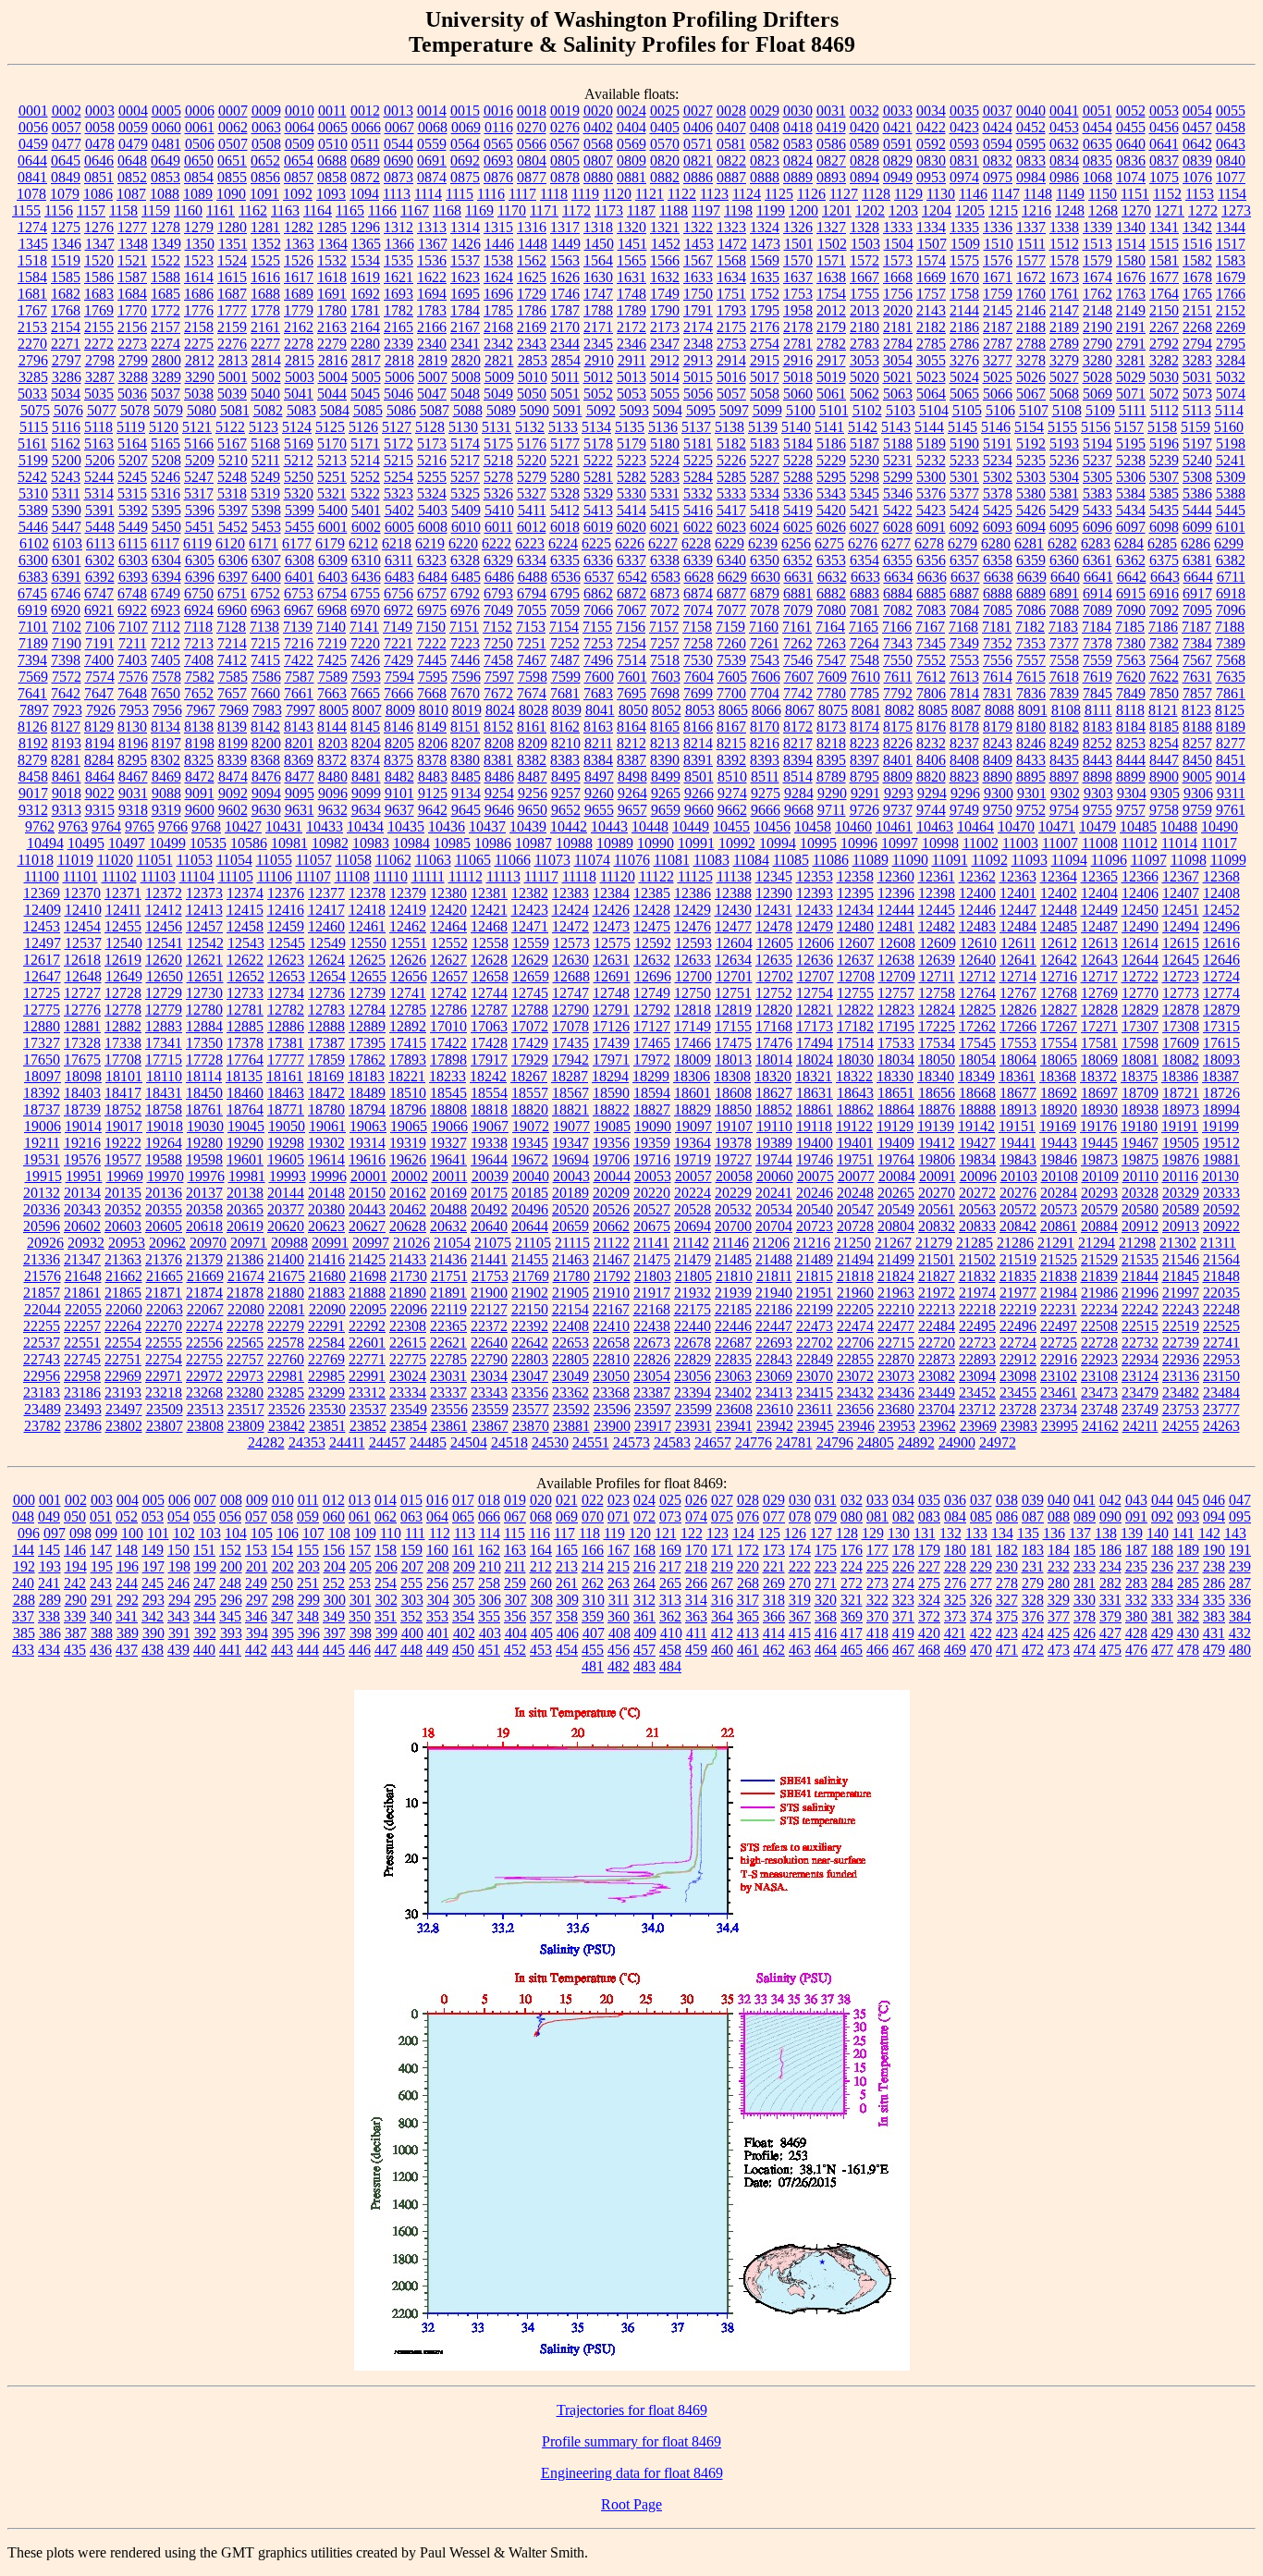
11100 (42, 876)
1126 (811, 194)
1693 (399, 294)
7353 (1031, 643)
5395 (166, 510)
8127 (66, 727)
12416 (286, 910)
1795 (765, 310)
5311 (66, 493)
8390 (665, 760)
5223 (631, 460)
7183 (1063, 627)
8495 (566, 776)
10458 (813, 826)
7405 (166, 660)
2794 (1197, 344)
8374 (365, 760)
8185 (1164, 727)
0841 (32, 177)
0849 (66, 177)
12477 (733, 926)
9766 (173, 826)
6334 (532, 560)
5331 (665, 493)
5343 (831, 493)
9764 (106, 826)
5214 (365, 460)
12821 (815, 1010)
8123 (1196, 710)
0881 (631, 177)
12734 (286, 993)
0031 (831, 111)
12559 (531, 943)
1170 (512, 210)
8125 (1230, 710)
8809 (898, 776)
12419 (408, 910)
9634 (366, 810)
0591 (898, 144)
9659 (666, 810)
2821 (499, 360)
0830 (931, 160)
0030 (798, 111)
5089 (501, 410)
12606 (815, 943)
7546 (798, 660)
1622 (432, 277)
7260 (731, 643)
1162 (253, 210)
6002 (366, 527)
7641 (32, 693)
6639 (1032, 577)
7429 (399, 660)
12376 (286, 893)
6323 (432, 560)
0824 (798, 160)
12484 (1018, 926)
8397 (864, 760)
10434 (365, 826)
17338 (123, 1043)
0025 (665, 111)
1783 (432, 310)
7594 (399, 677)
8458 (33, 776)
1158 (123, 210)
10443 (609, 826)
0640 (1131, 144)
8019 (467, 710)
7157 (664, 627)
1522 (166, 260)
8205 (399, 743)
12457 (204, 926)
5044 (332, 394)
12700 (693, 976)
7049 (498, 610)
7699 (698, 693)
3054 (898, 360)
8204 (366, 743)
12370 (82, 893)
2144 (964, 310)
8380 (465, 760)
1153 (1200, 194)
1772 (166, 310)
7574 (100, 677)
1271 (1170, 210)
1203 (903, 210)
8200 (266, 743)
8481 (366, 776)
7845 (1097, 693)
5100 (801, 410)
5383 (1097, 493)
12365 (1099, 876)
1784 (465, 310)
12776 (82, 1010)
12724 (1221, 976)
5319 (265, 493)
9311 (1231, 793)
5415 (665, 510)
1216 (1036, 210)
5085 (368, 410)
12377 (326, 893)
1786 (532, 310)
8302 (166, 760)
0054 (1197, 111)
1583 (1231, 260)
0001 (33, 111)
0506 (200, 144)
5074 (1231, 394)
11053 (195, 860)
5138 (730, 427)
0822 (731, 160)
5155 (1062, 427)
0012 (365, 111)
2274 (166, 344)
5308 (1197, 477)
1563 (565, 260)
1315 (498, 227)
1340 (1131, 227)
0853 (166, 177)
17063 (489, 1026)
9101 (399, 793)
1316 (532, 227)
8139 (232, 727)
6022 (698, 527)
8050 (633, 710)
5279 (532, 477)
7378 (1097, 643)
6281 (1029, 543)
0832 (998, 160)
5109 (1100, 410)
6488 (533, 577)
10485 (1138, 826)
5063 (898, 394)
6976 (465, 610)
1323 (731, 227)
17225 (937, 1026)
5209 (200, 460)
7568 (1231, 660)
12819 (733, 1010)
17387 (326, 1043)
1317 (565, 227)
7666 (399, 693)
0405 (665, 127)
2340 (432, 344)
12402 (1059, 893)
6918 (1231, 593)
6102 (34, 543)
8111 (1098, 710)
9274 (732, 793)
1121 (650, 194)
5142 (863, 427)
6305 (200, 560)
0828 (864, 160)
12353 (815, 876)
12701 (734, 976)
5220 (532, 460)
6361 (1097, 560)
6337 (631, 560)
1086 (98, 194)
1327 (831, 227)
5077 (102, 410)
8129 (99, 727)
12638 (896, 960)
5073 (1197, 394)
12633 (693, 960)
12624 (326, 960)
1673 (1064, 277)
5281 (598, 477)
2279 (332, 344)
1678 (1197, 277)
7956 (167, 710)
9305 (1165, 793)
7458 (498, 660)
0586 (831, 144)
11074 (592, 860)
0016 (498, 111)
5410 (499, 510)
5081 (235, 410)
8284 (99, 760)
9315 (100, 810)
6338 (665, 560)
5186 (831, 444)
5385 (1164, 493)
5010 (533, 377)
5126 (363, 427)
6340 (731, 560)
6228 (696, 543)
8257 (1197, 743)
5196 (1164, 444)
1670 (964, 277)
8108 (1066, 710)
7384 (1197, 643)
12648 (83, 976)
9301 (1032, 793)
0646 (99, 160)
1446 (499, 244)
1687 (232, 294)
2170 (565, 327)
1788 (598, 310)
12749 (652, 993)
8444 (1131, 760)
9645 (466, 810)
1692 (365, 294)
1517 (1231, 244)
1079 (65, 194)
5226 (731, 460)
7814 (964, 693)
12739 (367, 993)
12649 (124, 976)
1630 (598, 277)
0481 (166, 144)
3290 (200, 377)
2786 (964, 344)
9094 (266, 793)
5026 (1031, 377)
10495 (86, 843)
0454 (1097, 127)
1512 (1064, 244)
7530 (698, 660)
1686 (199, 294)
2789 (1064, 344)
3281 (1131, 360)
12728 (123, 993)
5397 (233, 510)
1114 (428, 194)
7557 (1031, 660)
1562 (532, 260)
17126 (611, 1026)
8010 (434, 710)
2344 (565, 344)
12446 (977, 910)
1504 (899, 244)
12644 (1140, 960)
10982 (330, 843)
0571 (698, 144)
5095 (701, 410)
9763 (73, 826)
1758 (964, 294)
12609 (938, 943)
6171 (264, 543)
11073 (552, 860)
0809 (631, 160)
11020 (115, 860)
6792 (465, 593)
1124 (747, 194)
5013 (631, 377)
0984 (1031, 177)
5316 (166, 493)
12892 (408, 1026)
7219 (332, 643)
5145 (963, 427)
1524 (232, 260)
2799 (133, 360)
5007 (433, 377)
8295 (132, 760)
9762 (40, 826)
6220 (463, 543)
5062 (864, 394)
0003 (100, 111)
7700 (731, 693)
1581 (1164, 260)
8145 (365, 727)
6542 (632, 577)
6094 (1031, 527)
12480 (855, 926)
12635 (774, 960)
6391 (67, 577)
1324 (765, 227)
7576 (133, 677)
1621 (399, 277)
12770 (1140, 993)
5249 (265, 477)
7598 (533, 677)
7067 (631, 610)
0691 (432, 160)
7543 (765, 660)
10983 (371, 843)
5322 (365, 493)
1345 (33, 244)
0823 (765, 160)
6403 (333, 577)
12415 (245, 910)
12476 (693, 926)
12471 (530, 926)
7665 (365, 693)
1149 (1070, 194)
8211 (599, 743)
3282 (1164, 360)
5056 (698, 394)
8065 (733, 710)
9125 (433, 793)
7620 (1131, 677)
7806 (931, 693)
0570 (665, 144)
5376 (931, 493)
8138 (199, 727)
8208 (499, 743)
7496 (598, 660)
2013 (864, 310)
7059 (565, 610)
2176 (765, 327)
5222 (598, 460)
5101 (834, 410)
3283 (1197, 360)
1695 (465, 294)
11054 (234, 860)
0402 (598, 127)
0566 (532, 144)
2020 (898, 310)
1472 (732, 244)
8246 (1031, 743)
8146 (399, 727)
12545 (287, 943)
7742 (798, 693)
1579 (1097, 260)
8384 (598, 760)
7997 (300, 710)
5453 (266, 527)
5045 (365, 394)
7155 (597, 627)
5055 (665, 394)
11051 (155, 860)
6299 (1229, 543)
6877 (731, 593)
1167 (415, 210)
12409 (43, 910)
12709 (897, 976)
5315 (132, 493)
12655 (368, 976)
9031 (133, 793)
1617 (299, 277)
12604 (734, 943)
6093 (998, 527)
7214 (232, 643)
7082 (898, 610)
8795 (864, 776)
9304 (1132, 793)
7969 (234, 710)
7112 (166, 627)
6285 (1162, 543)
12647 (43, 976)
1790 (665, 310)
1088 (165, 194)
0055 (1231, 111)
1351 (233, 244)
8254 (1164, 743)
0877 (532, 177)
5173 (432, 444)
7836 (1031, 693)
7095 (1197, 610)
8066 (766, 710)
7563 (1131, 660)
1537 (465, 260)
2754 (765, 344)
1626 (565, 277)
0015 (465, 111)
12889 (367, 1026)
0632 (1064, 144)
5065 (964, 394)
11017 (1219, 843)
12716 (1059, 976)
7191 (100, 643)
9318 (133, 810)
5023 (931, 377)
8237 (964, 743)
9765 (140, 826)
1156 (59, 210)
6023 (731, 527)
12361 (937, 876)
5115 (34, 427)
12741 (408, 993)
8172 (798, 727)
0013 (399, 111)
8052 (667, 710)
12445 (937, 910)
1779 (299, 310)
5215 (399, 460)
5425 (998, 510)
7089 (1097, 610)
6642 (1132, 577)
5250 (299, 477)
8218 (831, 743)
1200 (803, 210)
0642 (1197, 144)
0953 (931, 177)
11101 (80, 876)
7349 (964, 643)
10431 (284, 826)
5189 (931, 444)
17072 (530, 1026)
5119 (131, 427)
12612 (1059, 943)
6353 (831, 560)
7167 (930, 627)
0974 (964, 177)
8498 (632, 776)
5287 (765, 477)
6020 (631, 527)
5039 (232, 394)
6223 (530, 543)
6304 (166, 560)
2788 (1031, 344)
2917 (831, 360)
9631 (300, 810)
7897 (34, 710)
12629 (530, 960)
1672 (1031, 277)
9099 (366, 793)
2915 (765, 360)
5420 (831, 510)
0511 (366, 144)
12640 (977, 960)
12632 (652, 960)
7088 (1064, 610)
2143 (931, 310)
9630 (266, 810)
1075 (1164, 177)
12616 (1221, 943)
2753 (731, 344)
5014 (665, 377)
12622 (245, 960)
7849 (1131, 693)
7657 (232, 693)
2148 (1097, 310)
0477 (67, 144)
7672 (498, 693)
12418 (367, 910)
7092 (1164, 610)
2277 (265, 344)
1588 (166, 277)
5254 (399, 477)
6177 (297, 543)
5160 (1229, 427)
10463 (935, 826)
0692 (465, 160)
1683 (99, 294)
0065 (333, 127)
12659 (531, 976)
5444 (1197, 510)
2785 (931, 344)
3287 (100, 377)
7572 (67, 677)
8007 (367, 710)
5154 (1029, 427)
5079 (168, 410)
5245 (132, 477)
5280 (565, 477)
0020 (598, 111)
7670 (465, 693)
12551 (409, 943)
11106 (275, 876)
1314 (465, 227)
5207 (133, 460)
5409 (466, 510)
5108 (1067, 410)
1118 (554, 194)
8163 (598, 727)
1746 (565, 294)
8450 (1197, 760)
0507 (233, 144)
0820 (665, 160)
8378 (432, 760)
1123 (714, 194)
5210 (233, 460)
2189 (1064, 327)
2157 (166, 327)
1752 (765, 294)
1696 (498, 294)
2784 (898, 344)
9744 (931, 810)
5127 (397, 427)
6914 (1097, 593)
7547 (831, 660)
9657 (632, 810)
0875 (465, 177)
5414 (631, 510)
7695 (631, 693)
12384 (611, 893)
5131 (497, 427)
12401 (1018, 893)
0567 (565, 144)
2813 (233, 360)
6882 (831, 593)
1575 (964, 260)
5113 (1197, 410)
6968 (332, 610)
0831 (964, 160)
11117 (541, 876)
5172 (399, 444)
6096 (1097, 527)
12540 (124, 943)
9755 (1097, 810)
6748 (132, 593)
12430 (733, 910)
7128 (231, 627)
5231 (898, 460)
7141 (364, 627)
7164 (830, 627)
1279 (199, 227)
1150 (1103, 194)
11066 (513, 860)
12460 (326, 926)
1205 (970, 210)
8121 (1163, 710)
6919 (32, 610)
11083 (711, 860)
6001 (333, 527)
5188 (898, 444)
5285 (731, 477)
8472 (200, 776)
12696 (653, 976)
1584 (32, 277)
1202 (870, 210)
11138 (734, 876)
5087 (435, 410)
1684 (132, 294)
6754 (332, 593)
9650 (533, 810)
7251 (532, 643)
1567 (698, 260)
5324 (432, 493)
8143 (299, 727)
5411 (532, 510)
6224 (563, 543)
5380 (1031, 493)
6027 (864, 527)
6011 (499, 527)
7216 (299, 643)
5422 (898, 510)
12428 (652, 910)
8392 (731, 760)
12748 (611, 993)
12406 (1140, 893)
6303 (133, 560)
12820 (774, 1010)
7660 (265, 693)
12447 (1018, 910)
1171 (544, 210)
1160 (188, 210)
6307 (266, 560)
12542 (205, 943)
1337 (1031, 227)
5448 (100, 527)
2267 (1164, 327)
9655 (599, 810)
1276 (99, 227)
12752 (774, 993)
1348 (133, 244)
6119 (197, 543)
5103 (901, 410)
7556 (998, 660)
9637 (399, 810)
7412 (232, 660)
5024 (964, 377)
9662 (732, 810)
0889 (798, 177)
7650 (166, 693)
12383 (570, 893)
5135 (630, 427)
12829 (1140, 1010)
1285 (332, 227)
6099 (1197, 527)
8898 (1097, 776)
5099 (767, 410)
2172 (631, 327)
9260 (599, 793)
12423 (530, 910)
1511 (1031, 244)
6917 (1197, 593)
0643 (1231, 144)
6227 (663, 543)
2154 (66, 327)
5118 (98, 427)
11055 (274, 860)
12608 (897, 943)
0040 (1031, 111)
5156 (1096, 427)
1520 (99, 260)
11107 (313, 876)
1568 (731, 260)
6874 (698, 593)
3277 (998, 360)
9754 (1064, 810)
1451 (632, 244)
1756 (898, 294)
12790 (570, 1010)
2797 (67, 360)
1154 (1232, 194)
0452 (1031, 127)
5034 (66, 394)
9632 (333, 810)
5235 (1031, 460)
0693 (498, 160)
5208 (166, 460)
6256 (796, 543)
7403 (132, 660)
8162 (565, 727)
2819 (433, 360)
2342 (498, 344)
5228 (798, 460)
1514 (1131, 244)
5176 (532, 444)
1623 (465, 277)
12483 (977, 926)
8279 (32, 760)
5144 (929, 427)
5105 (967, 410)
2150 (1164, 310)
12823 (896, 1010)
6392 (100, 577)
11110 (391, 876)
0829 (898, 160)
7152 (497, 627)
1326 (798, 227)
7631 (1197, 677)
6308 (300, 560)
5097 (734, 410)
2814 (266, 360)
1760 (1031, 294)
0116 (499, 127)
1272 (1203, 210)
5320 (299, 493)
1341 (1164, 227)
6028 (898, 527)
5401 (366, 510)
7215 (265, 643)
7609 (832, 677)
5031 (1197, 377)
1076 (1197, 177)
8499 (666, 776)
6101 (1231, 527)
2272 (99, 344)
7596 (466, 677)
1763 (1131, 294)
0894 (864, 177)
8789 (831, 776)
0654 (299, 160)
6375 (1164, 560)
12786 (448, 1010)
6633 (865, 577)
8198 (200, 743)
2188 (1031, 327)
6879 (765, 593)
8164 (631, 727)
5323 (399, 493)
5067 (1031, 394)
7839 (1064, 693)
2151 (1197, 310)
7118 (198, 627)
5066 (998, 394)
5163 (99, 444)
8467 (133, 776)
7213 (199, 643)
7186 (1163, 627)
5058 (765, 394)
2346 (631, 344)
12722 (1140, 976)
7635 (1231, 677)
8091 (1033, 710)
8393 (765, 760)
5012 (598, 377)
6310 (366, 560)
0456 (1164, 127)
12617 (42, 960)
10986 (493, 843)
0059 (133, 127)
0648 (132, 160)
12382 (530, 893)
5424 (964, 510)
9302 (1065, 793)
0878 (565, 177)
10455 (731, 826)
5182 (731, 444)
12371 (123, 893)
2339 (399, 344)
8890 (998, 776)
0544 (399, 144)
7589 (333, 677)
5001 (233, 377)
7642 (66, 693)
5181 (698, 444)
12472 (570, 926)
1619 (365, 277)
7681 (565, 693)
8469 (166, 776)
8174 (864, 727)
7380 (1131, 643)
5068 (1064, 394)
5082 (268, 410)
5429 (1064, 510)
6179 (330, 543)
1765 (1197, 294)
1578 (1064, 260)
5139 (763, 427)
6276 (863, 543)
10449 (691, 826)
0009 (266, 111)
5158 (1162, 427)
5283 (665, 477)
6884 (898, 593)
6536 (566, 577)
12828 (1099, 1010)
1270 (1136, 210)
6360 (1064, 560)
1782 (399, 310)
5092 (601, 410)
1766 (1231, 294)
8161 (532, 727)
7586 (266, 677)
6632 (832, 577)
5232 (931, 460)
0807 (598, 160)
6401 (300, 577)
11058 (354, 860)
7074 (698, 610)
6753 (299, 593)
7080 (831, 610)
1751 (731, 294)
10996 (859, 843)
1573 (898, 260)
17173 (815, 1026)
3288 (133, 377)
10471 (1057, 826)
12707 (815, 976)
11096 (1109, 860)
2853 (533, 360)
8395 (831, 760)
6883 (864, 593)
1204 (937, 210)
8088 (999, 710)
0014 (432, 111)
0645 (66, 160)
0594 (998, 144)
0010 (300, 111)
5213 (332, 460)
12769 (1099, 993)
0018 (532, 111)
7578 (166, 677)
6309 (333, 560)
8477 (300, 776)
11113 (503, 876)
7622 (1164, 677)
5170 (332, 444)
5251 (332, 477)
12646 (1221, 960)
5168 (265, 444)
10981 (289, 843)
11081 (672, 860)
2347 (665, 344)
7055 (532, 610)
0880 (598, 177)
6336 (598, 560)
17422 (448, 1043)
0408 (765, 127)
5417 (731, 510)
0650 (199, 160)
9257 (566, 793)
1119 (585, 194)
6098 (1164, 527)
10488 (1179, 826)
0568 (598, 144)
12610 (978, 943)
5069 (1097, 394)
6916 (1164, 593)
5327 (532, 493)
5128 (430, 427)
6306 (233, 560)
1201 (837, 210)
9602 (233, 810)
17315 (1221, 1026)
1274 (32, 227)
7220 (365, 643)
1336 (998, 227)
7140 (331, 627)
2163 (332, 327)
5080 (202, 410)
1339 (1097, 227)
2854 (566, 360)
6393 (133, 577)
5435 (1164, 510)
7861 (1231, 693)
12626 (408, 960)
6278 (929, 543)
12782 (286, 1010)
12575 (612, 943)
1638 (831, 277)
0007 (233, 111)
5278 (498, 477)
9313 (67, 810)
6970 (365, 610)
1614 (199, 277)
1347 (100, 244)
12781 (245, 1010)
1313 (432, 227)
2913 (698, 360)
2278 (299, 344)
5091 (568, 410)
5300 (931, 477)
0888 (765, 177)
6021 (665, 527)
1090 (231, 194)
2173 (665, 327)
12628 (489, 960)
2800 (166, 360)
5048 (465, 394)
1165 (350, 210)
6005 (399, 527)
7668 (432, 693)
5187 (864, 444)
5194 (1097, 444)
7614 (998, 677)
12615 (1181, 943)
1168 (447, 210)
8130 (132, 727)
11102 (119, 876)
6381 (1197, 560)
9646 (499, 810)
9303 (1098, 793)
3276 (964, 360)
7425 (332, 660)
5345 (864, 493)
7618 (1064, 677)
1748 (631, 294)
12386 (693, 893)
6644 (1198, 577)
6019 (598, 527)
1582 (1197, 260)
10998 (940, 843)
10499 (167, 843)
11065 (473, 860)
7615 (1031, 677)
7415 (265, 660)
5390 (67, 510)
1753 (798, 294)
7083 (931, 610)
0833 (1031, 160)
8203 (333, 743)
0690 (399, 160)
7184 (1097, 627)
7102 (67, 627)
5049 (498, 394)
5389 (33, 510)
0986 (1064, 177)
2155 (99, 327)
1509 (965, 244)
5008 (466, 377)
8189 (1231, 727)
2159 (232, 327)
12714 (1018, 976)
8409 (998, 760)
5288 (798, 477)
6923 (166, 610)
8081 (866, 710)
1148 (1038, 194)
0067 (399, 127)
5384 (1131, 493)
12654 (327, 976)
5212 (299, 460)
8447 (1164, 760)
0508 (266, 144)
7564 (1164, 660)
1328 (864, 227)
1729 (532, 294)
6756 (399, 593)
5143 (896, 427)
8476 (266, 776)
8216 (765, 743)
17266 (1018, 1026)
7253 (598, 643)
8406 (931, 760)
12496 (1221, 926)
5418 (765, 510)
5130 (463, 427)
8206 (433, 743)
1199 (771, 210)
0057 (67, 127)
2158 (199, 327)
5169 (299, 444)
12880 (42, 1026)
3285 (33, 377)
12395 (855, 893)
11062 (393, 860)
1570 (798, 260)
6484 (433, 577)
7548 (864, 660)
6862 (598, 593)
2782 (831, 344)
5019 (831, 377)
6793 (498, 593)
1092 (298, 194)
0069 (466, 127)
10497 (127, 843)
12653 (287, 976)
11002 (981, 843)
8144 (332, 727)
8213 (665, 743)
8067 (800, 710)
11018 (36, 860)
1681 (32, 294)
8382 (532, 760)
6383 (33, 577)
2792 (1164, 344)
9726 (864, 810)
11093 (1030, 860)
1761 (1064, 294)
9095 (300, 793)
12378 (367, 893)
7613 (964, 677)
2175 (731, 327)
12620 (164, 960)
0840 (1231, 160)
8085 (933, 710)
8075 (833, 710)
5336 (798, 493)
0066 (366, 127)
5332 (698, 493)
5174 (465, 444)
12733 (245, 993)
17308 (1181, 1026)
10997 (900, 843)
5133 (563, 427)
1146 (973, 194)
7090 (1131, 610)
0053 (1164, 111)
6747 (99, 593)
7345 (931, 643)
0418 (798, 127)
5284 (698, 477)
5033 (32, 394)
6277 (896, 543)
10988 (574, 843)
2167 (465, 327)
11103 (158, 876)
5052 (598, 394)
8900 (1164, 776)
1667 (864, 277)
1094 (364, 194)
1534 (365, 260)
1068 (1097, 177)
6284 (1129, 543)
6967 (299, 610)
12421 (489, 910)
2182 (931, 327)
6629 (732, 577)
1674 (1097, 277)
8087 (966, 710)
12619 (123, 960)
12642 (1059, 960)
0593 (964, 144)
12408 (1221, 893)
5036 (132, 394)
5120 (164, 427)
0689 (365, 160)
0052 (1131, 111)
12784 (367, 1010)
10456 (772, 826)
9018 (67, 793)
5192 (1031, 444)
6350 (765, 560)
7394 (32, 660)
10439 (528, 826)
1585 (66, 277)
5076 (68, 410)
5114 (1229, 410)
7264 (864, 643)
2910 (599, 360)
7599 (566, 677)
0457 (1197, 127)
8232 (931, 743)
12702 (775, 976)
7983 (267, 710)
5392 (133, 510)
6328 (465, 560)
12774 (1221, 993)
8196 (133, 743)
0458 (1231, 127)
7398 (66, 660)
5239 (1164, 460)
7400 (99, 660)
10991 (696, 843)
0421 (898, 127)
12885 (245, 1026)
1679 (1231, 277)
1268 (1103, 210)
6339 (698, 560)
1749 (665, 294)
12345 (774, 876)
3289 (166, 377)
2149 (1131, 310)
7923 (67, 710)
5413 (598, 510)
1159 (156, 210)
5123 (264, 427)
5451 (200, 527)
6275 (829, 543)
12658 (490, 976)
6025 (798, 527)
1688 (265, 294)
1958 (798, 310)
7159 (730, 627)
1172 (576, 210)
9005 (1197, 776)
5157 (1129, 427)
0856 (265, 177)
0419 (831, 127)
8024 (500, 710)
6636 (932, 577)
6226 (630, 543)
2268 (1197, 327)
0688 (332, 160)
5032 (1231, 377)
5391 (100, 510)
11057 (314, 860)
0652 (265, 160)
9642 (433, 810)
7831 (998, 693)
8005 (334, 710)
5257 (465, 477)
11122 (656, 876)
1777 (232, 310)
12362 (977, 876)
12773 (1181, 993)
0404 (631, 127)
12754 (815, 993)
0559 (432, 144)
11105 (236, 876)
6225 (596, 543)
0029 (765, 111)
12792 (652, 1010)
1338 (1064, 227)
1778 (265, 310)
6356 (931, 560)
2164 (365, 327)
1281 (265, 227)
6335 (565, 560)
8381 (498, 760)
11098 (1189, 860)
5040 (265, 394)
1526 (299, 260)
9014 (1231, 776)
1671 (998, 277)
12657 (449, 976)
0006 (200, 111)
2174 (698, 327)
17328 (82, 1043)
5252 (365, 477)
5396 (200, 510)
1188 (674, 210)
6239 (763, 543)
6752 (265, 593)
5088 (468, 410)
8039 (567, 710)
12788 (530, 1010)
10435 (406, 826)
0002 (67, 111)
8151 (465, 727)
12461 (367, 926)
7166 (897, 627)
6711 (1231, 577)
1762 (1097, 294)
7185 (1130, 627)
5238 (1131, 460)
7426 (365, 660)
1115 (460, 194)
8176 (931, 727)
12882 (123, 1026)
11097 (1149, 860)
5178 (598, 444)
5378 (998, 493)
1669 (931, 277)
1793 (731, 310)
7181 (997, 627)
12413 (204, 910)
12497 (43, 943)
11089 (871, 860)
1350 (200, 244)
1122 (682, 194)
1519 (66, 260)
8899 (1131, 776)
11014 (1179, 843)
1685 (166, 294)
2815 (300, 360)
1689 (299, 294)
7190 (67, 643)
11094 (1069, 860)
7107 (133, 627)
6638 (999, 577)
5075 (35, 410)
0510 (333, 144)
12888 (326, 1026)
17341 (164, 1043)
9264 (632, 793)
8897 (1064, 776)
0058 (100, 127)
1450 (599, 244)
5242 (32, 477)
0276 (565, 127)
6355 (898, 560)
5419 (798, 510)
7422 (299, 660)
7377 (1064, 643)
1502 (832, 244)
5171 (365, 444)
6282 (1062, 543)
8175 (898, 727)
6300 (33, 560)
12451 (1181, 910)
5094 (668, 410)
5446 (33, 527)
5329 (598, 493)
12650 (165, 976)
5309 (1231, 477)
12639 (937, 960)
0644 (32, 160)
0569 (631, 144)
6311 (399, 560)
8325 (199, 760)
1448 (533, 244)
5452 (233, 527)
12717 (1099, 976)
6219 (430, 543)
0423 (964, 127)
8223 (864, 743)
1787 (565, 310)
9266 (699, 793)
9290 (832, 793)
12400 (977, 893)
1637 (798, 277)
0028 (731, 111)
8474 (233, 776)
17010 (448, 1026)
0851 (99, 177)
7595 (433, 677)
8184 (1131, 727)
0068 (433, 127)
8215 (731, 743)
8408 (964, 760)
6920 (66, 610)
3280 (1097, 360)
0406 (698, 127)
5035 (99, 394)
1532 (332, 260)
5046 (399, 394)
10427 (243, 826)
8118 (1130, 710)
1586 (99, 277)
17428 (489, 1043)
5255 (432, 477)
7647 (99, 693)
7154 (564, 627)
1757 (931, 294)
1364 (333, 244)
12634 (733, 960)
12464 (448, 926)
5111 (1133, 410)
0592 (931, 144)
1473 (766, 244)
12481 (896, 926)
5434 (1131, 510)
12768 (1059, 993)
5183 (765, 444)
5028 (1097, 377)
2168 (498, 327)
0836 (1131, 160)
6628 (699, 577)
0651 (232, 160)
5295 (831, 477)
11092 (990, 860)
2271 (66, 344)
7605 (732, 677)
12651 (205, 976)
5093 (634, 410)
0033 (898, 111)
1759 (998, 294)
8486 (499, 776)
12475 (652, 926)
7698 (665, 693)
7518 (665, 660)
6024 (765, 527)
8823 (964, 776)
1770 (132, 310)
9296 (965, 793)
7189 (33, 643)
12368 (1221, 876)
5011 (565, 377)
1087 (131, 194)
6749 (166, 593)
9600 (200, 810)
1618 (332, 277)
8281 (66, 760)
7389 (1231, 643)
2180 (864, 327)
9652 (566, 810)
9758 (1164, 810)
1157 (91, 210)
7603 (666, 677)
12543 (246, 943)
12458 (245, 926)
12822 (855, 1010)
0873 (399, 177)
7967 (201, 710)
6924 (199, 610)
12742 (448, 993)
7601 (632, 677)
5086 (401, 410)
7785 (864, 693)
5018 (798, 377)
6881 (798, 593)
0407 (731, 127)
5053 (631, 394)
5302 (998, 477)
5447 (67, 527)
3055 (931, 360)
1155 (26, 210)
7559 (1097, 660)
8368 (265, 760)
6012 (532, 527)
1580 (1131, 260)
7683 (598, 693)
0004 (133, 111)
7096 (1231, 610)
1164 (318, 210)
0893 (831, 177)
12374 (245, 893)
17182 (855, 1026)
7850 (1164, 693)
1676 (1131, 277)
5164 (132, 444)
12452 (1221, 910)
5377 (964, 493)
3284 (1231, 360)
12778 (123, 1010)
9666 (766, 810)
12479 (815, 926)
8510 (732, 776)
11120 (618, 876)
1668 (898, 277)
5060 (798, 394)
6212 (363, 543)
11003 (1020, 843)
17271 (1099, 1026)
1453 (699, 244)
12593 (693, 943)
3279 (1064, 360)
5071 (1131, 394)
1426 (466, 244)
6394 (166, 577)
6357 (964, 560)
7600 (599, 677)
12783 (326, 1010)
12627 (448, 960)
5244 (99, 477)
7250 (498, 643)
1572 (864, 260)
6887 (964, 593)
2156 (132, 327)
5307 (1164, 477)
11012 (1140, 843)
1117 (522, 194)
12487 (1099, 926)
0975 (998, 177)
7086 (1031, 610)
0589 (864, 144)
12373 (204, 893)
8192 (33, 743)
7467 (532, 660)
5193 (1064, 444)
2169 (532, 327)
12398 (937, 893)
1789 (631, 310)
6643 (1165, 577)
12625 (367, 960)
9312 (33, 810)
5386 (1197, 493)
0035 (964, 111)
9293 (899, 793)
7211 (133, 643)
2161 (265, 327)
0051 (1097, 111)
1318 (598, 227)
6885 (931, 593)
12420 (448, 910)
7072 (665, 610)
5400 (333, 510)
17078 (570, 1026)
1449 (566, 244)
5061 (831, 394)
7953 (134, 710)
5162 (66, 444)
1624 (498, 277)
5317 (199, 493)
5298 (864, 477)
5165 (166, 444)
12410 (83, 910)
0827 (831, 160)
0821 (698, 160)
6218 (397, 543)
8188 (1197, 727)
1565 (631, 260)
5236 (1064, 460)
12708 (856, 976)
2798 (100, 360)
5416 (698, 510)
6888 (998, 593)
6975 (432, 610)
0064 (300, 127)
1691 (332, 294)
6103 (67, 543)
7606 (766, 677)
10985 (452, 843)
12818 (693, 1010)
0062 (233, 127)
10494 (45, 843)
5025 (998, 377)
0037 (998, 111)
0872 (365, 177)
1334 (931, 227)
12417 (326, 910)
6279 (963, 543)
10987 (533, 843)
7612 (931, 677)
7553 (964, 660)
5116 (66, 427)
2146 (1031, 310)
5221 (565, 460)
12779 (164, 1010)
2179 (831, 327)
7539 (731, 660)
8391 (698, 760)
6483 (399, 577)
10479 (1097, 826)
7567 (1197, 660)
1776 (199, 310)
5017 (765, 377)
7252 (565, 643)
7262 (798, 643)
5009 (499, 377)
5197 (1197, 444)
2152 (1231, 310)
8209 (533, 743)
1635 (765, 277)
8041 (600, 710)
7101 (33, 627)
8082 (900, 710)
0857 (299, 177)
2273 (132, 344)
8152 (498, 727)
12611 (1018, 943)
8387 (631, 760)
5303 (1031, 477)
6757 (432, 593)
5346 (898, 493)
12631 (611, 960)
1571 (831, 260)
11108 (352, 876)
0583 (798, 144)
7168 (963, 627)
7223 (465, 643)
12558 (490, 943)
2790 (1097, 344)
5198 (1231, 444)
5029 (1131, 377)
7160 (764, 627)
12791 (611, 1010)
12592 (653, 943)
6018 (565, 527)
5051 (565, 394)
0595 (1031, 144)
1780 (332, 310)
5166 (199, 444)
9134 (466, 793)
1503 (865, 244)
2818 (399, 360)
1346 (67, 244)
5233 (964, 460)
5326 (498, 493)
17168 (774, 1026)
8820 (931, 776)
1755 (864, 294)
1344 (1231, 227)
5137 (696, 427)
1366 (399, 244)
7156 (631, 627)
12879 (1221, 1010)
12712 (977, 976)
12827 (1059, 1010)
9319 (166, 810)
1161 (221, 210)
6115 (133, 543)
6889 (1031, 593)
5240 (1197, 460)
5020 (864, 377)
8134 (166, 727)
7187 (1196, 627)
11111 (428, 876)
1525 (265, 260)
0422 (931, 127)
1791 (698, 310)
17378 (245, 1043)
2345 (598, 344)
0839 (1197, 160)
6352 (798, 560)
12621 (204, 960)
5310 (33, 493)
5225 (698, 460)
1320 (631, 227)
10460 (853, 826)
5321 (332, 493)
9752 (1031, 810)
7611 (898, 677)
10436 (447, 826)
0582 (765, 144)
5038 (199, 394)
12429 (693, 910)
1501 (799, 244)
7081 (864, 610)
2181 (898, 327)
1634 (731, 277)
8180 (1031, 727)
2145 (998, 310)
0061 (200, 127)
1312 (399, 227)
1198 (738, 210)
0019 (565, 111)
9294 (932, 793)
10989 (615, 843)
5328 (565, 493)
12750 (693, 993)
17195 (896, 1026)
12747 (570, 993)
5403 (433, 510)
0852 (132, 177)
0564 (465, 144)
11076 (632, 860)
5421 (864, 510)
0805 (565, 160)
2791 (1131, 344)
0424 (998, 127)
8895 (1031, 776)
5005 (366, 377)
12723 (1181, 976)
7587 (300, 677)
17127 (652, 1026)
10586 (249, 843)
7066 (598, 610)
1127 (844, 194)
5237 (1097, 460)
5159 (1196, 427)
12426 (611, 910)
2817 (366, 360)
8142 (265, 727)
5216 (432, 460)
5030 (1164, 377)
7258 (698, 643)
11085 (791, 860)
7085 (998, 610)
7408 (199, 660)
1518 (32, 260)
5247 (199, 477)
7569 (33, 677)
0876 (498, 177)
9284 (799, 793)
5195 (1131, 444)
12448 (1059, 910)
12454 (82, 926)
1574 (931, 260)
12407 (1181, 893)
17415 (408, 1043)
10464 (975, 826)
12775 (42, 1010)
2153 (32, 327)
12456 (164, 926)
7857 (1197, 693)
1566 (665, 260)
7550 (898, 660)
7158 (697, 627)
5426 (1031, 510)
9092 (233, 793)
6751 (232, 593)
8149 (432, 727)
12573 (571, 943)
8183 (1097, 727)
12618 (82, 960)
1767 (32, 310)
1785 (498, 310)
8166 (698, 727)
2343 (532, 344)
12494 (1181, 926)
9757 (1131, 810)
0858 (332, 177)
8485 (466, 776)
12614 (1140, 943)
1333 (898, 227)
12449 (1099, 910)
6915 (1131, 593)
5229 (831, 460)
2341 (465, 344)
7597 (499, 677)
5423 (931, 510)
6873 (665, 593)
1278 (166, 227)
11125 (695, 876)
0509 (300, 144)
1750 (698, 294)
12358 (855, 876)
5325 (465, 493)
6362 (1131, 560)
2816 (333, 360)
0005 (166, 111)
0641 (1164, 144)
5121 (197, 427)
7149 (398, 627)
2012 (831, 310)
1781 (365, 310)
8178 (964, 727)
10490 (1220, 826)
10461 (894, 826)
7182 (1030, 627)
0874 (432, 177)
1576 (998, 260)
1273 (1236, 210)
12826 (1018, 1010)
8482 (399, 776)
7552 (931, 660)
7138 (264, 627)
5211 (266, 460)
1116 (491, 194)
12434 (855, 910)
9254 (499, 793)
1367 (433, 244)
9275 (766, 793)
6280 (996, 543)
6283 (1096, 543)
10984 (411, 843)
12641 (1018, 960)
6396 (200, 577)
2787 (998, 344)
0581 (731, 144)
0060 (166, 127)
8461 (67, 776)
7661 (299, 693)
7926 (101, 710)
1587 (132, 277)
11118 (579, 876)
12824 (937, 1010)
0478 (100, 144)
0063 (266, 127)
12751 (733, 993)
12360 (896, 876)
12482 (937, 926)
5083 (301, 410)
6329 (498, 560)
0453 (1064, 127)
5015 (698, 377)
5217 (465, 460)
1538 (498, 260)
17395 (367, 1043)
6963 (265, 610)
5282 (631, 477)
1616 (265, 277)
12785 (408, 1010)
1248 (1070, 210)
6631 (799, 577)
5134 (596, 427)
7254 (631, 643)
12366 (1140, 876)
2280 (365, 344)
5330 (631, 493)
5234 (998, 460)
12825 (977, 1010)
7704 (765, 693)
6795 (565, 593)
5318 (232, 493)
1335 (964, 227)
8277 (1231, 743)
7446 (465, 660)
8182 (1064, 727)
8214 (698, 743)
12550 (368, 943)
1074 (1131, 177)
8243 (998, 743)
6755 (365, 593)
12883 (164, 1026)
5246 (166, 477)
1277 (132, 227)
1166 (382, 210)
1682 (66, 294)
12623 (286, 960)
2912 (665, 360)
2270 (32, 344)
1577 (1031, 260)
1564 (598, 260)
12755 (855, 993)
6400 (266, 577)
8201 (300, 743)
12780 (204, 1010)
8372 (332, 760)
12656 (409, 976)
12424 (570, 910)
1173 (609, 210)
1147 (1005, 194)
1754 (831, 294)
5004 (333, 377)
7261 (765, 643)
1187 (641, 210)
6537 (599, 577)
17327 (42, 1043)
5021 (898, 377)
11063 (433, 860)
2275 (199, 344)
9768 (206, 826)
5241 (1231, 460)
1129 (908, 194)
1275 (66, 227)
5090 (534, 410)
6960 (232, 610)
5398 (266, 510)
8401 (898, 760)
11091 (950, 860)
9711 (832, 810)
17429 (530, 1043)
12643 (1099, 960)
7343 (898, 643)
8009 (400, 710)
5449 (133, 527)
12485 (1059, 926)
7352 (998, 643)
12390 (774, 893)
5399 (300, 510)
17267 (1059, 1026)
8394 (798, 760)
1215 (1003, 210)
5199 (33, 460)
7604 (699, 677)
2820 (466, 360)
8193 (67, 743)
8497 (599, 776)
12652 (246, 976)
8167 (731, 727)
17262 (977, 1026)
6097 (1131, 527)
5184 (798, 444)
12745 (530, 993)
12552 (449, 943)
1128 (876, 194)
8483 (433, 776)
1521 (132, 260)
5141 (829, 427)
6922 (132, 610)
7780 (831, 693)
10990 (656, 843)
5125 (330, 427)
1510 (999, 244)
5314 (99, 493)
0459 (33, 144)
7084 (964, 610)
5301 (964, 477)
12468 (489, 926)
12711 (937, 976)
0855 (232, 177)
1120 (617, 194)
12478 (774, 926)
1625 (532, 277)
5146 (996, 427)
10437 (487, 826)
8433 (1031, 760)
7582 (200, 677)
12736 (326, 993)
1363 (300, 244)
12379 (408, 893)
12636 (815, 960)
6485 (466, 577)
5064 (931, 394)
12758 (937, 993)
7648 (132, 693)
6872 (631, 593)
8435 (1064, 760)
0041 (1064, 111)
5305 (1097, 477)
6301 (67, 560)
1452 (666, 244)
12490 (1140, 926)
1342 (1197, 227)
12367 (1181, 876)
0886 (698, 177)
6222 (497, 543)
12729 (164, 993)
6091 (931, 527)
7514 (631, 660)
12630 (570, 960)
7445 (432, 660)
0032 (864, 111)
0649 (166, 160)
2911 (632, 360)
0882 (665, 177)
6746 (66, 593)
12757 (896, 993)
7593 (366, 677)
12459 (286, 926)
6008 (433, 527)
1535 (399, 260)
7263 (831, 643)
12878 (1181, 1010)
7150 (431, 627)
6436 (366, 577)
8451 (1231, 760)
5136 (663, 427)
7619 (1097, 677)
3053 (864, 360)
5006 (399, 377)
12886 (286, 1026)
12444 (896, 910)
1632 (665, 277)
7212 (166, 643)
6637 (965, 577)
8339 (232, 760)
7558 (1064, 660)
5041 (299, 394)
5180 (665, 444)
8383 (565, 760)
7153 (531, 627)
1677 (1164, 277)
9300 (999, 793)
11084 (751, 860)
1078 (31, 194)
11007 (1060, 843)
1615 (232, 277)
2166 (432, 327)
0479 (133, 144)
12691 (612, 976)
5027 (1064, 377)
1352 (266, 244)
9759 (1197, 810)
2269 (1231, 327)
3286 (67, 377)
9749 (964, 810)
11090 (910, 860)
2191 (1131, 327)
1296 (365, 227)
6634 (899, 577)
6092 (964, 527)
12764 (977, 993)
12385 (652, 893)
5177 (565, 444)
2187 (998, 327)
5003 (300, 377)
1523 (199, 260)
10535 (208, 843)
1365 (366, 244)
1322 (698, 227)
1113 (397, 194)
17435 (570, 1043)
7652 (199, 693)
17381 (286, 1043)
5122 (230, 427)
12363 (1018, 876)
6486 (499, 577)
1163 (285, 210)
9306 (1198, 793)
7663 (332, 693)
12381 (489, 893)
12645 (1181, 960)
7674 (532, 693)
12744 (489, 993)
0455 (1131, 127)
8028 (533, 710)
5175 (498, 444)
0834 (1064, 160)
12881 (82, 1026)
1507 (932, 244)
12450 (1140, 910)
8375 (399, 760)
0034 (931, 111)
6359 (1031, 560)
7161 (797, 627)
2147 (1064, 310)
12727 (82, 993)
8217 (798, 743)
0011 (332, 111)
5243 (66, 477)
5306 (1131, 477)
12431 (774, 910)
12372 (164, 893)
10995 (818, 843)
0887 (731, 177)
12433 (815, 910)
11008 (1100, 843)
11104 (197, 876)
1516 (1197, 244)
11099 (1228, 860)
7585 (233, 677)
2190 (1097, 327)
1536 (432, 260)
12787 (489, 1010)
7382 (1164, 643)
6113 (100, 543)
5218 (498, 460)
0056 (33, 127)
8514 (798, 776)
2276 (232, 344)
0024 (631, 111)
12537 (83, 943)
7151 (464, 627)
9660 (699, 810)
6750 (199, 593)
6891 (1064, 593)
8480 (333, 776)
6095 (1064, 527)
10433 (325, 826)
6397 (233, 577)
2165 (399, 327)
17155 (733, 1026)
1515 (1164, 244)
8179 (998, 727)
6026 (831, 527)
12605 (775, 943)
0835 (1097, 160)
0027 (698, 111)
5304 (1064, 477)
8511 (765, 776)
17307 (1140, 1026)
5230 (864, 460)
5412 (565, 510)
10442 (569, 826)
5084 (335, 410)
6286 (1196, 543)
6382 (1231, 560)
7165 (864, 627)
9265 (666, 793)
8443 (1097, 760)
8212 (631, 743)
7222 (432, 643)
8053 (700, 710)
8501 (699, 776)
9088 (166, 793)
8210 (566, 743)
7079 (798, 610)
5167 (232, 444)
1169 (479, 210)
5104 (934, 410)
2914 (731, 360)
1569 (765, 260)
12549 (327, 943)
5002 (266, 377)
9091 (200, 793)
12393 (815, 893)
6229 (730, 543)
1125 (779, 194)
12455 (123, 926)
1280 (232, 227)
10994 (778, 843)
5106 (1000, 410)
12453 (42, 926)
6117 (165, 543)
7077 (731, 610)
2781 (798, 344)
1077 (1231, 177)
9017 (33, 793)
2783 (864, 344)
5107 (1034, 410)
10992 (737, 843)
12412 (164, 910)
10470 (1016, 826)
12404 (1099, 893)
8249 (1064, 743)
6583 (666, 577)
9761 (1231, 810)
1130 (941, 194)
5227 (765, 460)
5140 (796, 427)
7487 (565, 660)
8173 (831, 727)
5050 (532, 394)
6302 (100, 560)
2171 (598, 327)
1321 (665, 227)
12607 (856, 943)
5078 (135, 410)
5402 (399, 510)
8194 (100, 743)
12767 (1018, 993)
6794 (532, 593)
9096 (333, 793)
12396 (896, 893)
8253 (1131, 743)
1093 (331, 194)
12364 (1059, 876)
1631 (631, 277)
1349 (166, 244)
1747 (598, 294)
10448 (650, 826)
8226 (898, 743)
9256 (533, 793)
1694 (432, 294)
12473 (611, 926)
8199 (233, 743)
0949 (898, 177)
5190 (964, 444)
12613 (1099, 943)
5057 (731, 394)
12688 (571, 976)
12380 (448, 893)
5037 (166, 394)
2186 (964, 327)
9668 (799, 810)
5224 (665, 460)
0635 (1097, 144)
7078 (765, 610)
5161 (32, 444)
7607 (799, 677)
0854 (199, 177)
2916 (798, 360)
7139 (298, 627)
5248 (232, 477)
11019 (75, 860)
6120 (230, 543)
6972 (399, 610)
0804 (532, 160)
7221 (399, 643)
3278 (1031, 360)
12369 (42, 893)
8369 (299, 760)
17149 (693, 1026)
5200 (67, 460)
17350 (204, 1043)
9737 (898, 810)
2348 (698, 344)
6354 (864, 560)
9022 (100, 793)
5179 (631, 444)
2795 (1231, 344)
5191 (998, 444)
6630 (766, 577)
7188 (1230, 627)
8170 (765, 727)
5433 (1097, 510)
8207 (466, 743)
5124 (297, 427)
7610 (865, 677)
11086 (831, 860)
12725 (42, 993)
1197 (706, 210)
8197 (166, 743)
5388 (1231, 493)
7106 (100, 627)
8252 (1097, 743)
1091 (264, 194)
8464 (100, 776)
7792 (898, 693)
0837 (1164, 160)
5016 (731, 377)
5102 (867, 410)
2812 (200, 360)
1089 (198, 194)
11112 (466, 876)
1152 (1167, 194)
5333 (731, 493)
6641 (1098, 577)
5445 (1231, 510)
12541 (165, 943)
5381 (1064, 493)
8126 (32, 727)
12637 (855, 960)
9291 (865, 793)
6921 (99, 610)
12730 (204, 993)
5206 (100, 460)
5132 (530, 427)
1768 (66, 310)
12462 (408, 926)
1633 (698, 277)
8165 (665, 727)
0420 (864, 127)
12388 (733, 893)
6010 (466, 527)
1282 (299, 227)
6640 (1065, 577)
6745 (32, 593)
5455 (300, 527)
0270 (532, 127)
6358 (998, 560)
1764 (1164, 294)
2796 (33, 360)
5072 (1164, 394)
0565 (498, 144)
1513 (1097, 244)
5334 (765, 493)
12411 (123, 910)
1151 (1135, 194)
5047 (432, 394)
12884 (204, 1026)
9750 (998, 810)
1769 (99, 310)
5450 (166, 527)
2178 (798, 327)
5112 (1165, 410)
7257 (665, 643)
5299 (898, 477)
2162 (299, 327)
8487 (533, 776)
